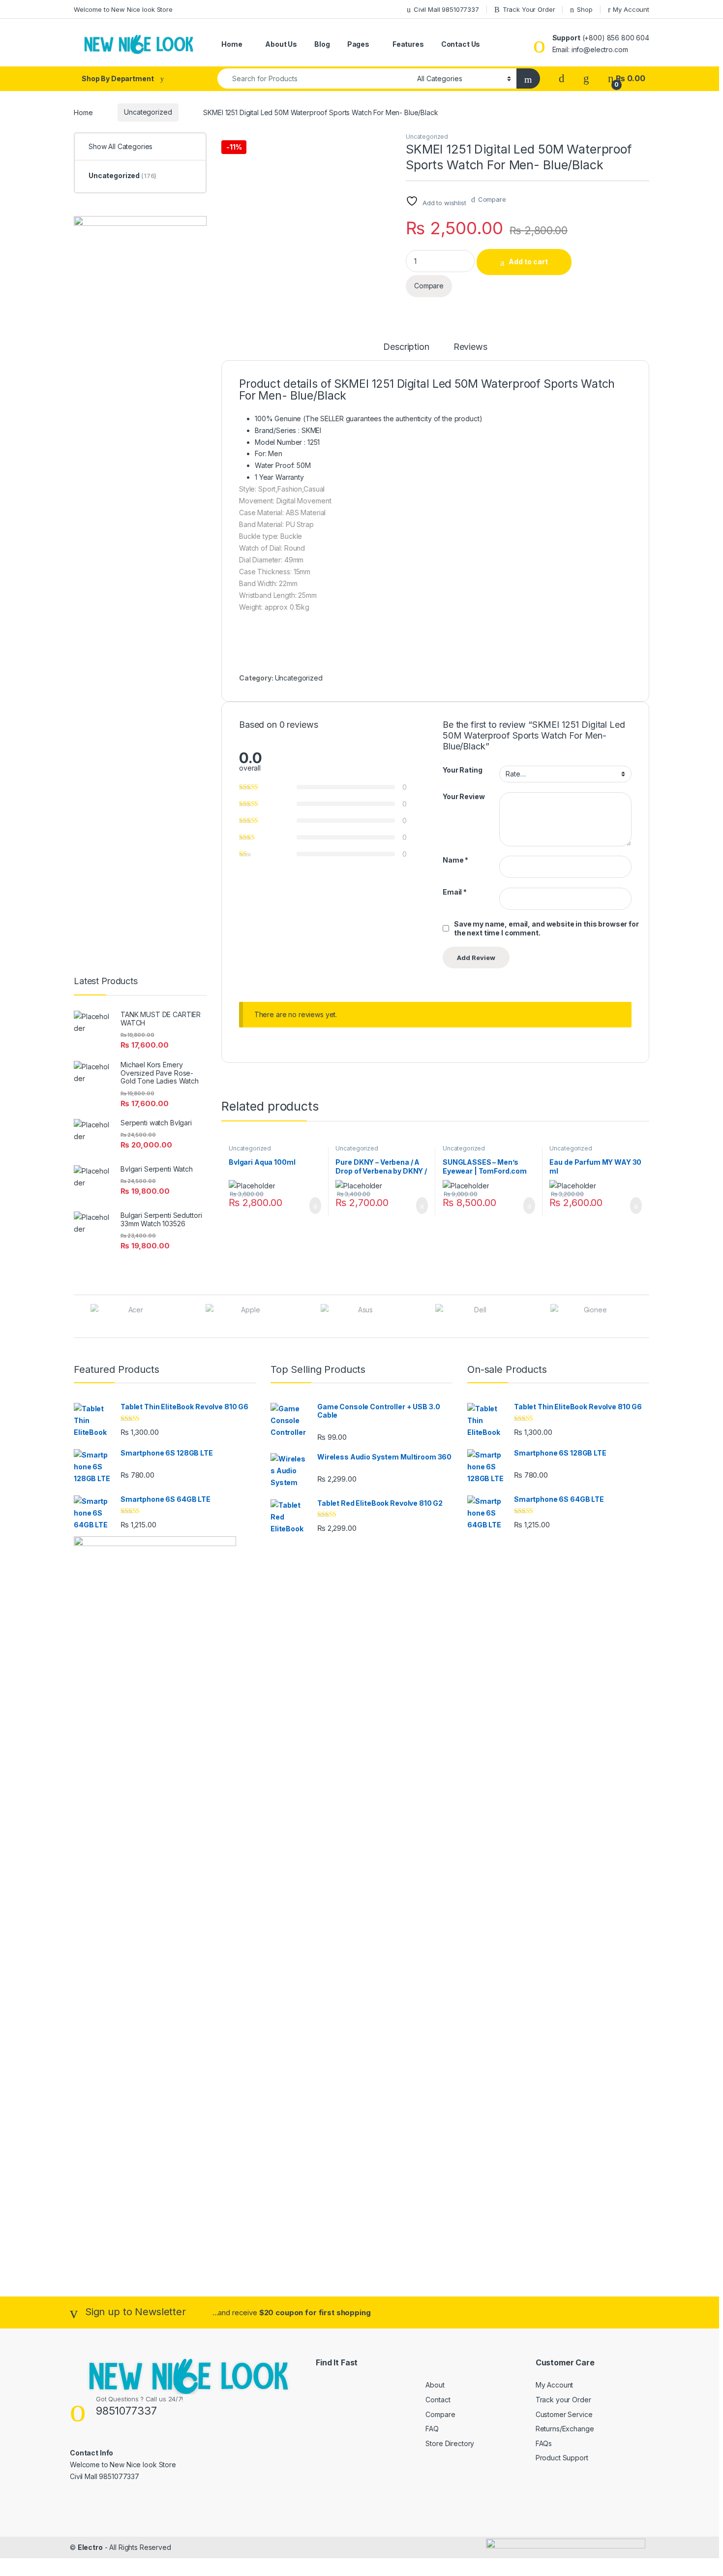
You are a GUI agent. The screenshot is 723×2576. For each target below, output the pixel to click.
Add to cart (528, 262)
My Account (631, 9)
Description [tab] (406, 347)
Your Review (464, 796)
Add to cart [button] (315, 1206)
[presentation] (647, 1317)
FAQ (432, 2429)
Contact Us (461, 44)
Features (408, 44)
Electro (90, 2547)
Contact (438, 2400)
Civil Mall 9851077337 (446, 9)
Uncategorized (148, 112)
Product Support (562, 2458)
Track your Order (563, 2400)
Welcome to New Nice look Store (123, 9)
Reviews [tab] (470, 347)
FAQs (544, 2443)
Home (232, 44)
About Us (281, 44)
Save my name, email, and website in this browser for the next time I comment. (546, 928)
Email (455, 892)
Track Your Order (529, 9)
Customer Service (564, 2414)
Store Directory (450, 2443)
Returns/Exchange (565, 2429)
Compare (492, 199)
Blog (322, 44)
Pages (358, 44)
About (435, 2385)
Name (455, 860)
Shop (585, 9)
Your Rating (462, 770)
